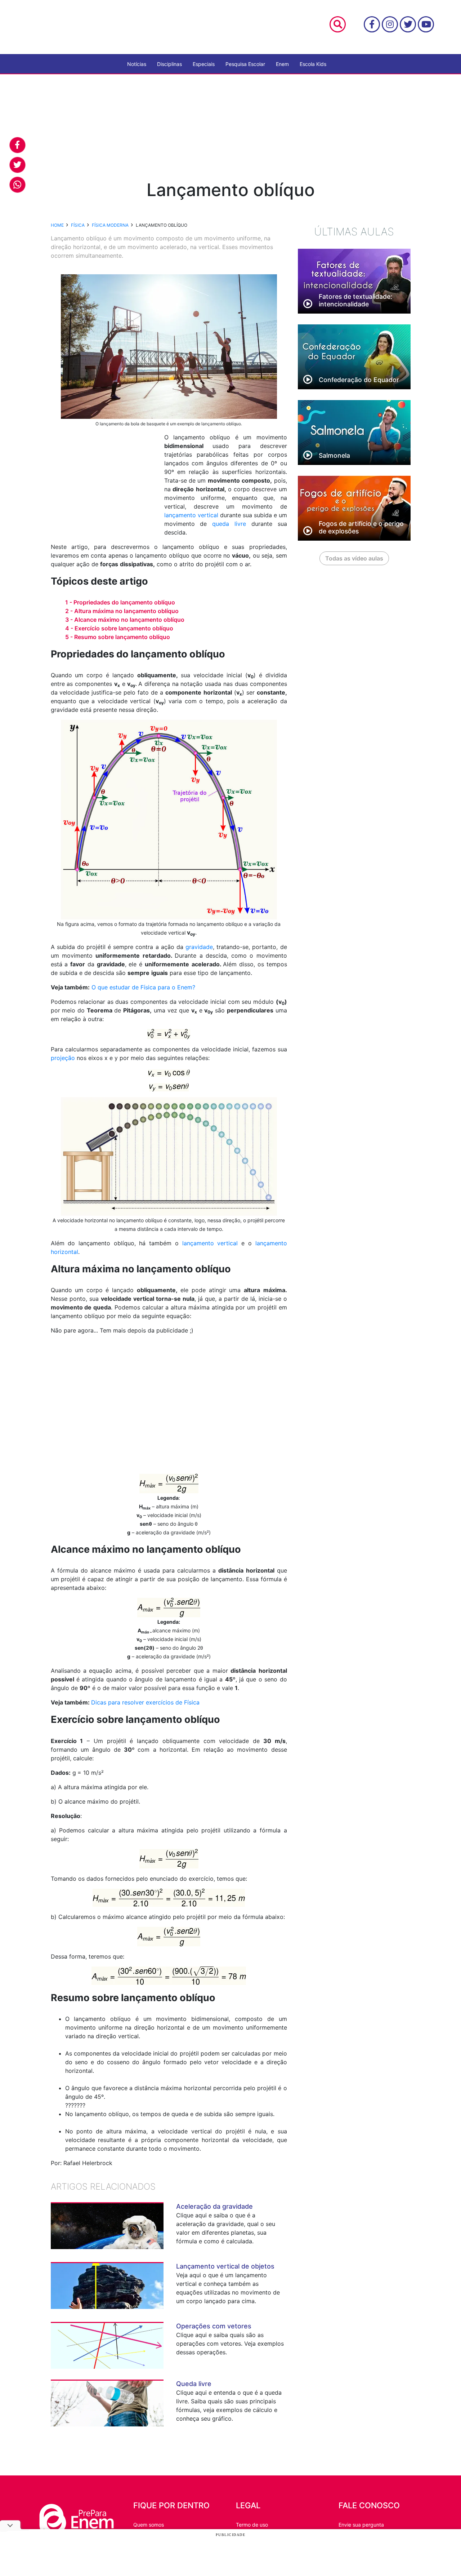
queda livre (229, 524)
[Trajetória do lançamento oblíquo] (169, 819)
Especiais (204, 64)
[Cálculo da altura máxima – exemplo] (169, 1897)
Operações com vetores (214, 2326)
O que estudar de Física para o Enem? (143, 987)
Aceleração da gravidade (214, 2206)
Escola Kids (313, 64)
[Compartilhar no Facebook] (17, 145)
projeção (63, 1058)
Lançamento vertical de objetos (225, 2266)
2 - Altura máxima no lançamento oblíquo (122, 611)
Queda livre (194, 2384)
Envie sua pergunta (361, 2525)
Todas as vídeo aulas (354, 558)
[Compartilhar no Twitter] (17, 165)
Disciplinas (169, 64)
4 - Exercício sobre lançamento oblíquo (119, 628)
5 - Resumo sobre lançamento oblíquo (118, 637)
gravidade (199, 947)
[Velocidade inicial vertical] (169, 1087)
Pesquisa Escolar (245, 64)
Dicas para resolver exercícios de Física (145, 1702)
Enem (282, 64)
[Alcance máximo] (169, 1607)
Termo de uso (252, 2525)
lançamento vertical (191, 515)
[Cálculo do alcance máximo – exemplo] (169, 1975)
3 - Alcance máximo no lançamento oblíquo (125, 620)
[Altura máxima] (169, 1483)
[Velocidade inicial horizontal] (169, 1072)
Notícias (137, 64)
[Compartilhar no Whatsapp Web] (17, 185)
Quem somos (149, 2525)
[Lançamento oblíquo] (169, 1156)
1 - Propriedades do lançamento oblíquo (120, 602)
